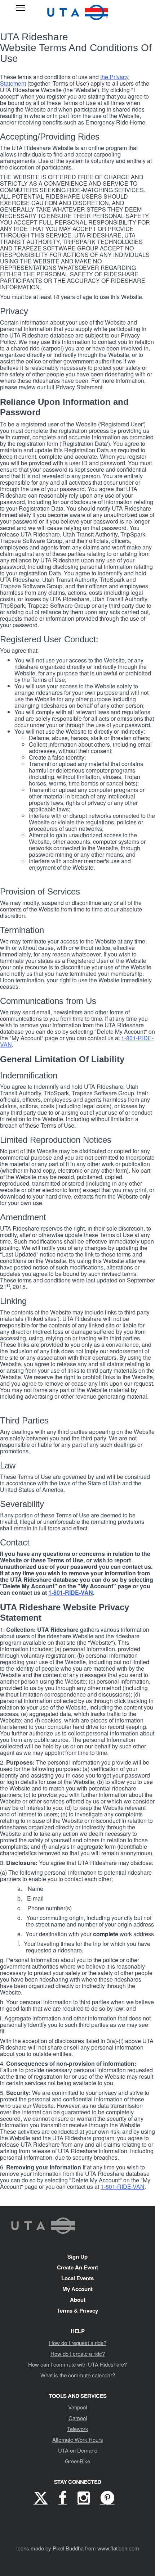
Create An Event (77, 2267)
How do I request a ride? (78, 2343)
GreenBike (77, 2461)
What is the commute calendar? (78, 2375)
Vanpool (77, 2407)
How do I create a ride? (78, 2353)
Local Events (77, 2278)
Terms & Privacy (77, 2310)
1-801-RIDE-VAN (71, 1592)
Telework (78, 2429)
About (78, 2300)
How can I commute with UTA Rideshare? (77, 2364)
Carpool (78, 2418)
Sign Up (77, 2256)
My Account (77, 2289)
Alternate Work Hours (78, 2439)
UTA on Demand (78, 2450)
